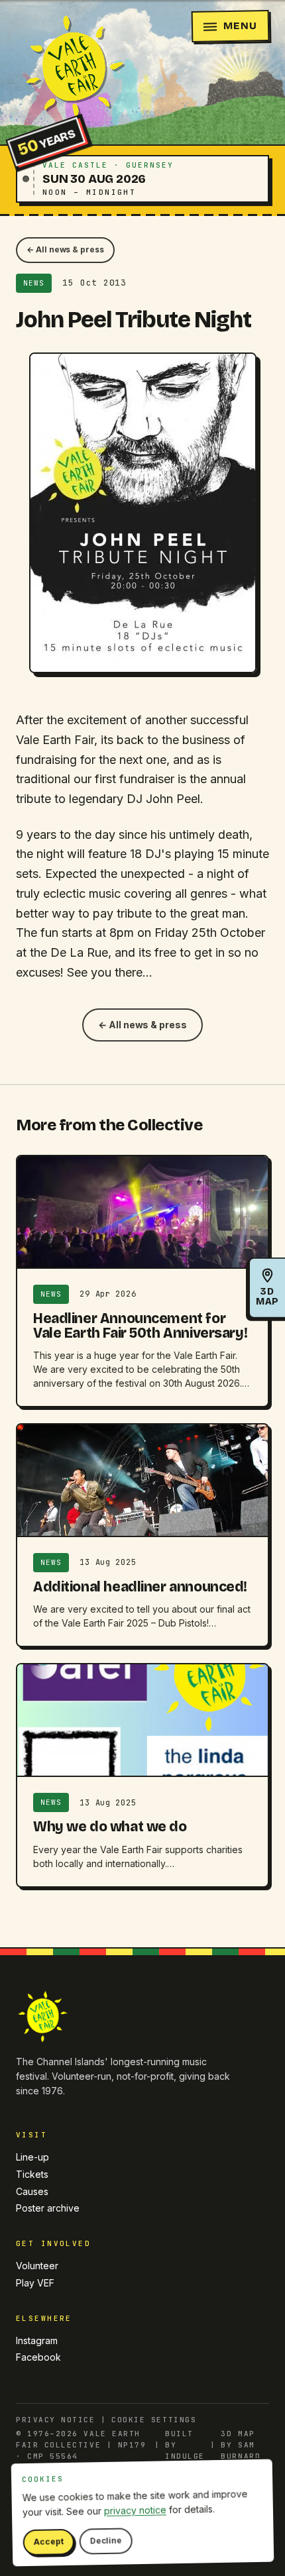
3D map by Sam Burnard (241, 2445)
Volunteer (37, 2266)
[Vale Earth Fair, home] (72, 68)
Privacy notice (56, 2420)
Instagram (37, 2340)
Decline (106, 2541)
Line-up (32, 2157)
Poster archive (48, 2208)
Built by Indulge (185, 2445)
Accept (49, 2542)
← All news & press (65, 249)
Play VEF (35, 2283)
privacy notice (135, 2510)
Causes (32, 2191)
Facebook (38, 2357)
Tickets (32, 2174)
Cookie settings (154, 2420)
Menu (240, 26)
